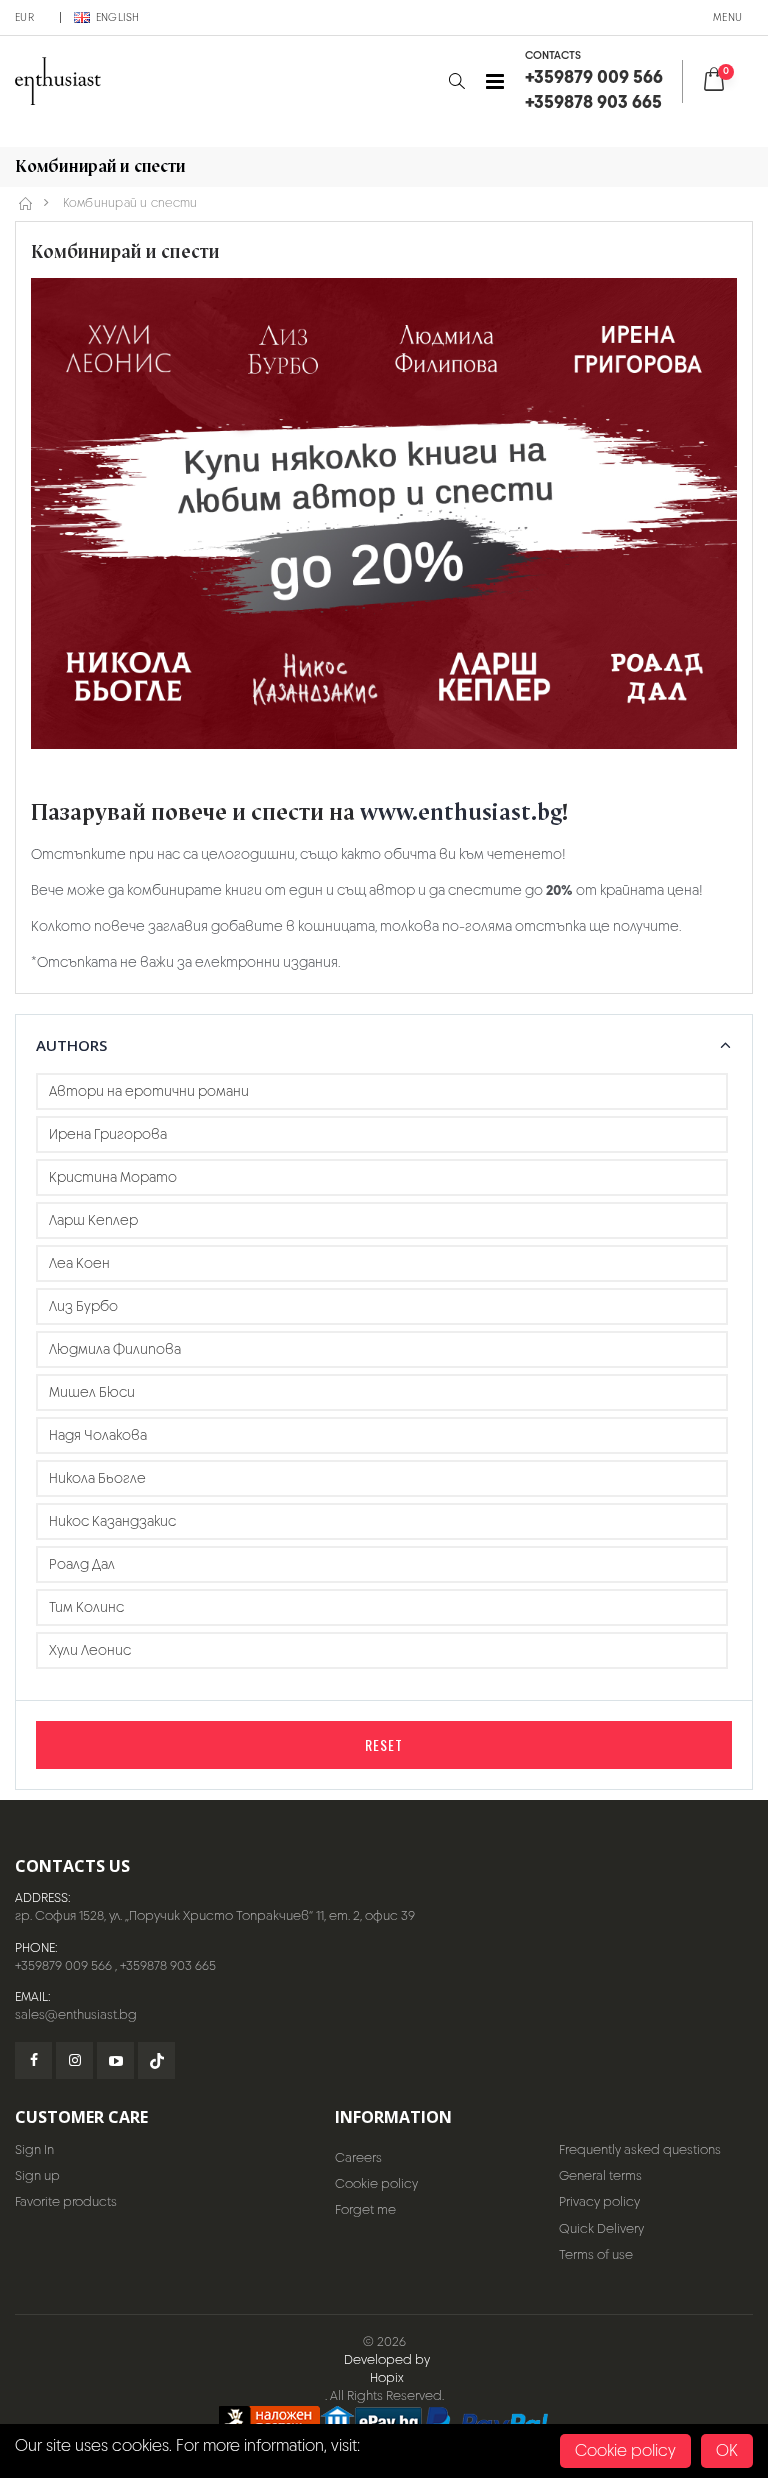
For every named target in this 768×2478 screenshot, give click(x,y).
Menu (727, 17)
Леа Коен (79, 1263)
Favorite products (66, 2201)
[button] (456, 81)
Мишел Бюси (92, 1392)
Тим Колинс (86, 1607)
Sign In (34, 2149)
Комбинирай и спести (130, 203)
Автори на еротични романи (149, 1091)
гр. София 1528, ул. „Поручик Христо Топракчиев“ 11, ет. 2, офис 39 (215, 1915)
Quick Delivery (601, 2228)
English (118, 17)
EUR (24, 17)
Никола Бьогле (97, 1478)
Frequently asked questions (640, 2149)
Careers (358, 2157)
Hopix (387, 2377)
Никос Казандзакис (112, 1521)
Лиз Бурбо (83, 1306)
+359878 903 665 (168, 1965)
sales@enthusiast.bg (76, 2014)
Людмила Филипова (115, 1349)
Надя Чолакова (98, 1435)
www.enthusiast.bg (461, 812)
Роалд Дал (82, 1564)
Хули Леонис (90, 1650)
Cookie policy (376, 2183)
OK (727, 2450)
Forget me (365, 2209)
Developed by (387, 2359)
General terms (600, 2175)
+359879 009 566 (63, 1965)
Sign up (37, 2175)
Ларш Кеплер (93, 1220)
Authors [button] (71, 1045)
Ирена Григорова (108, 1134)
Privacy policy (599, 2201)
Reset (384, 1744)
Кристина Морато (113, 1177)
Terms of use (596, 2254)
